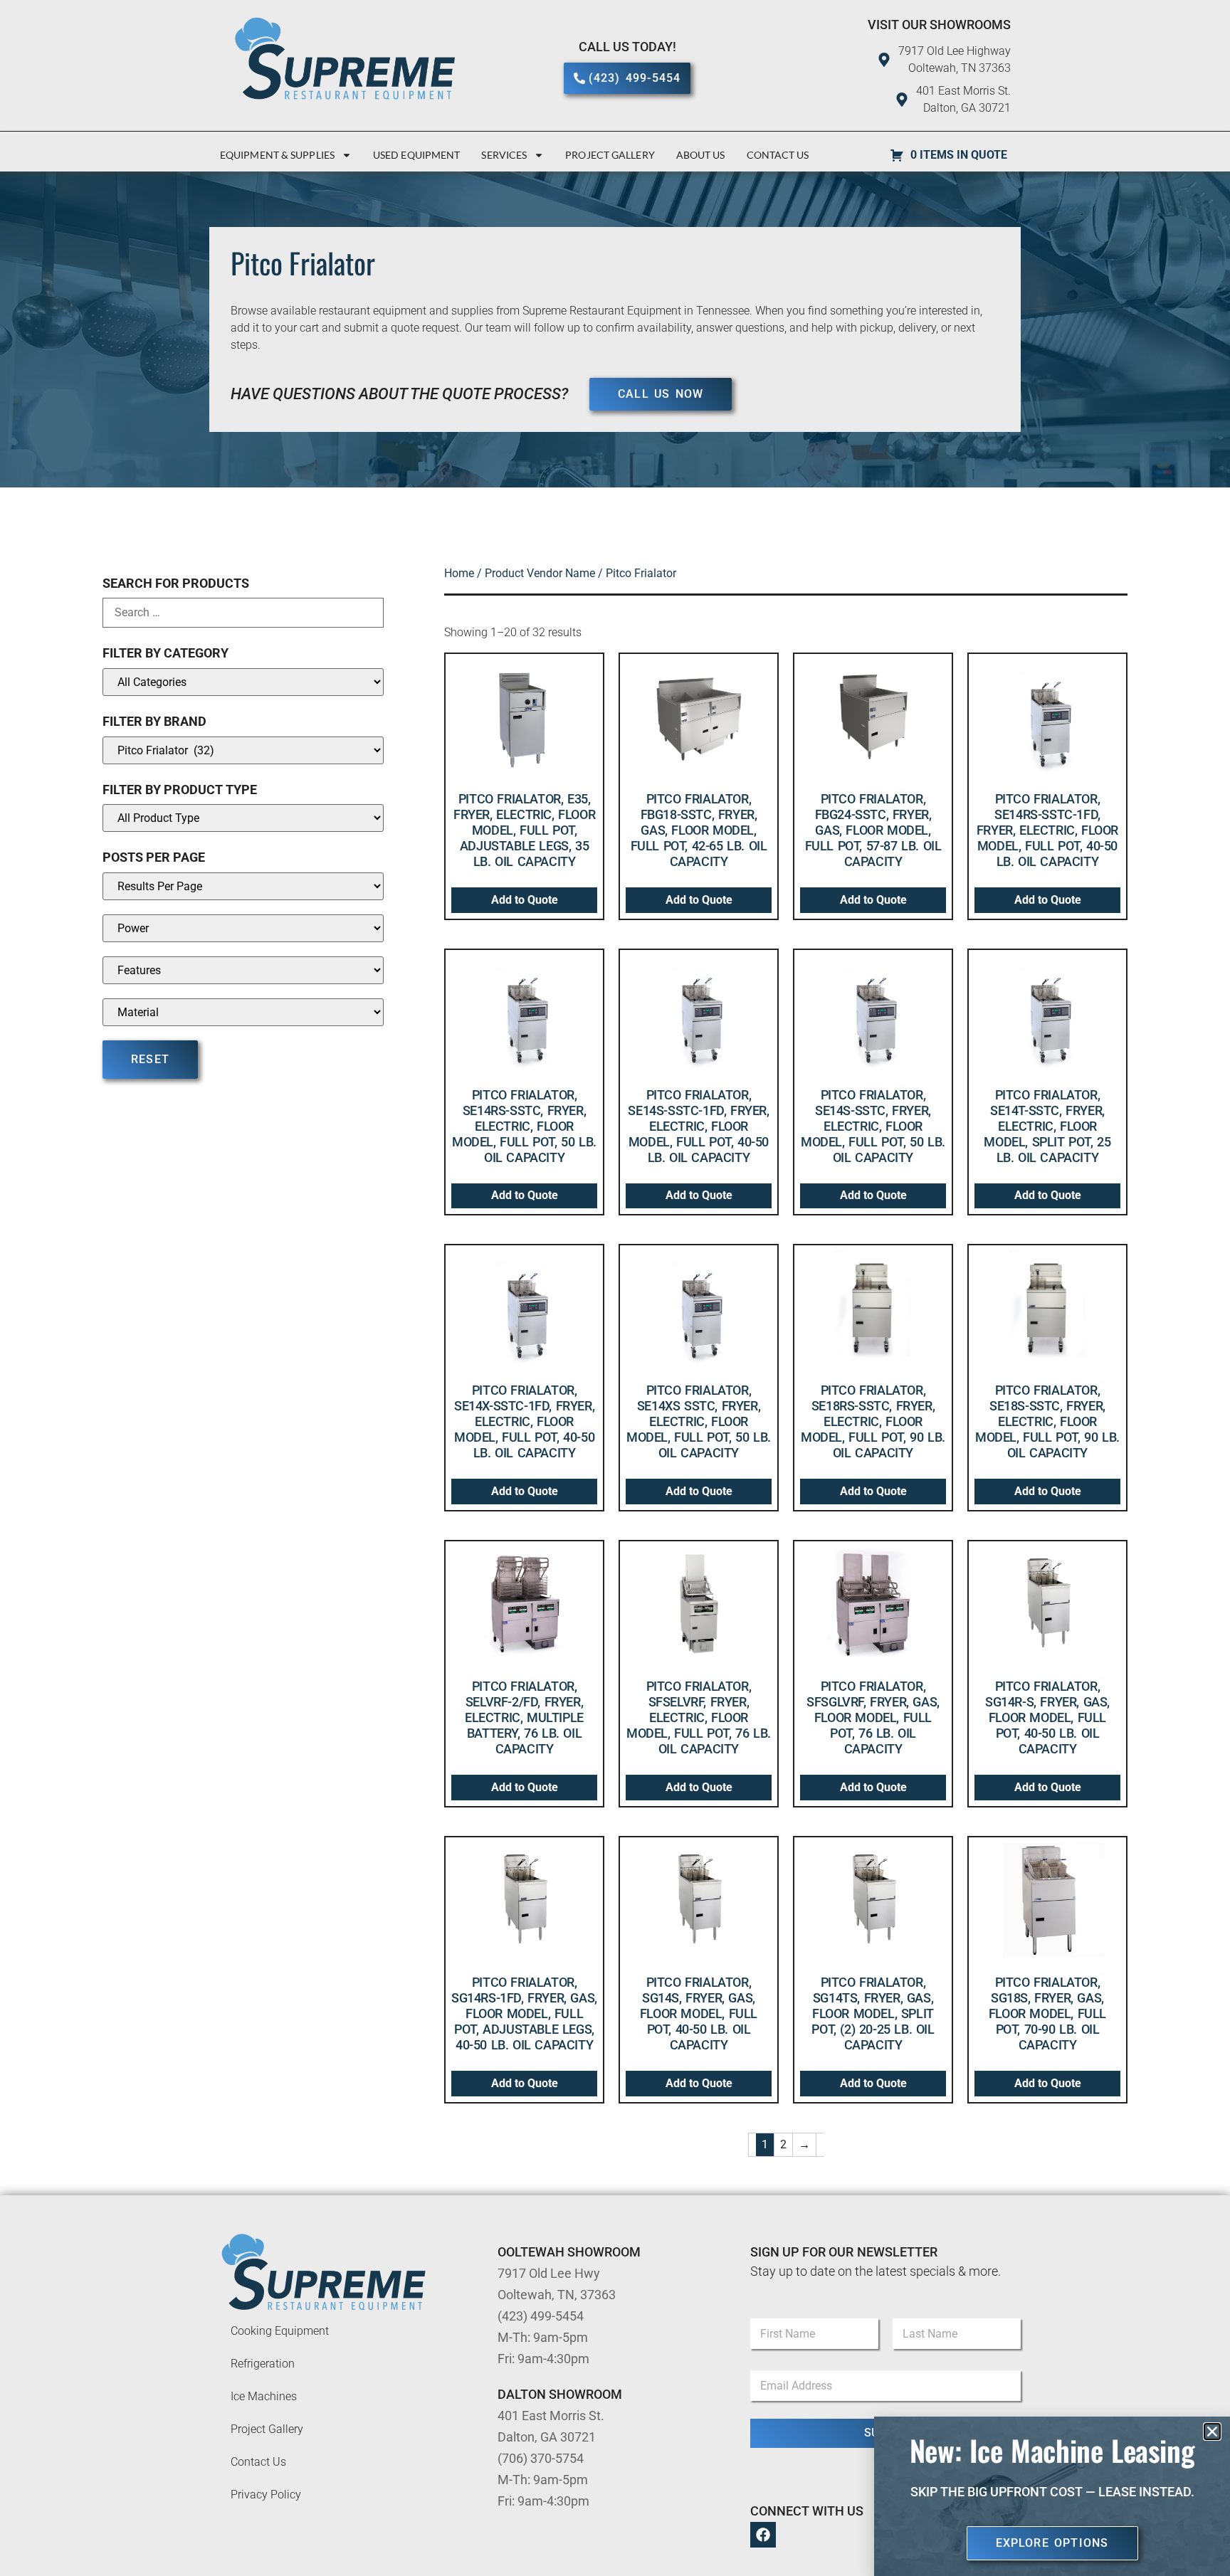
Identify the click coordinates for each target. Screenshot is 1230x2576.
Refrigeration (263, 2364)
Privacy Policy (266, 2495)
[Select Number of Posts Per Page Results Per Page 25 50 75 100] (243, 886)
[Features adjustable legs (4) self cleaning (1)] (243, 970)
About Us (701, 155)
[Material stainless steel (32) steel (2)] (243, 1012)
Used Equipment (416, 155)
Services (504, 155)
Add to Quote (525, 900)
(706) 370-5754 (541, 2458)
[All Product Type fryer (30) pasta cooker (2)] (243, 818)
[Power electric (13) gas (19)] (243, 928)
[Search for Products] (243, 613)
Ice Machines (264, 2396)
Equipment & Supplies (277, 155)
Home (459, 573)
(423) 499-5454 (541, 2316)
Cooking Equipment (280, 2331)
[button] (1212, 2432)
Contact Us (778, 155)
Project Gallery (610, 155)
